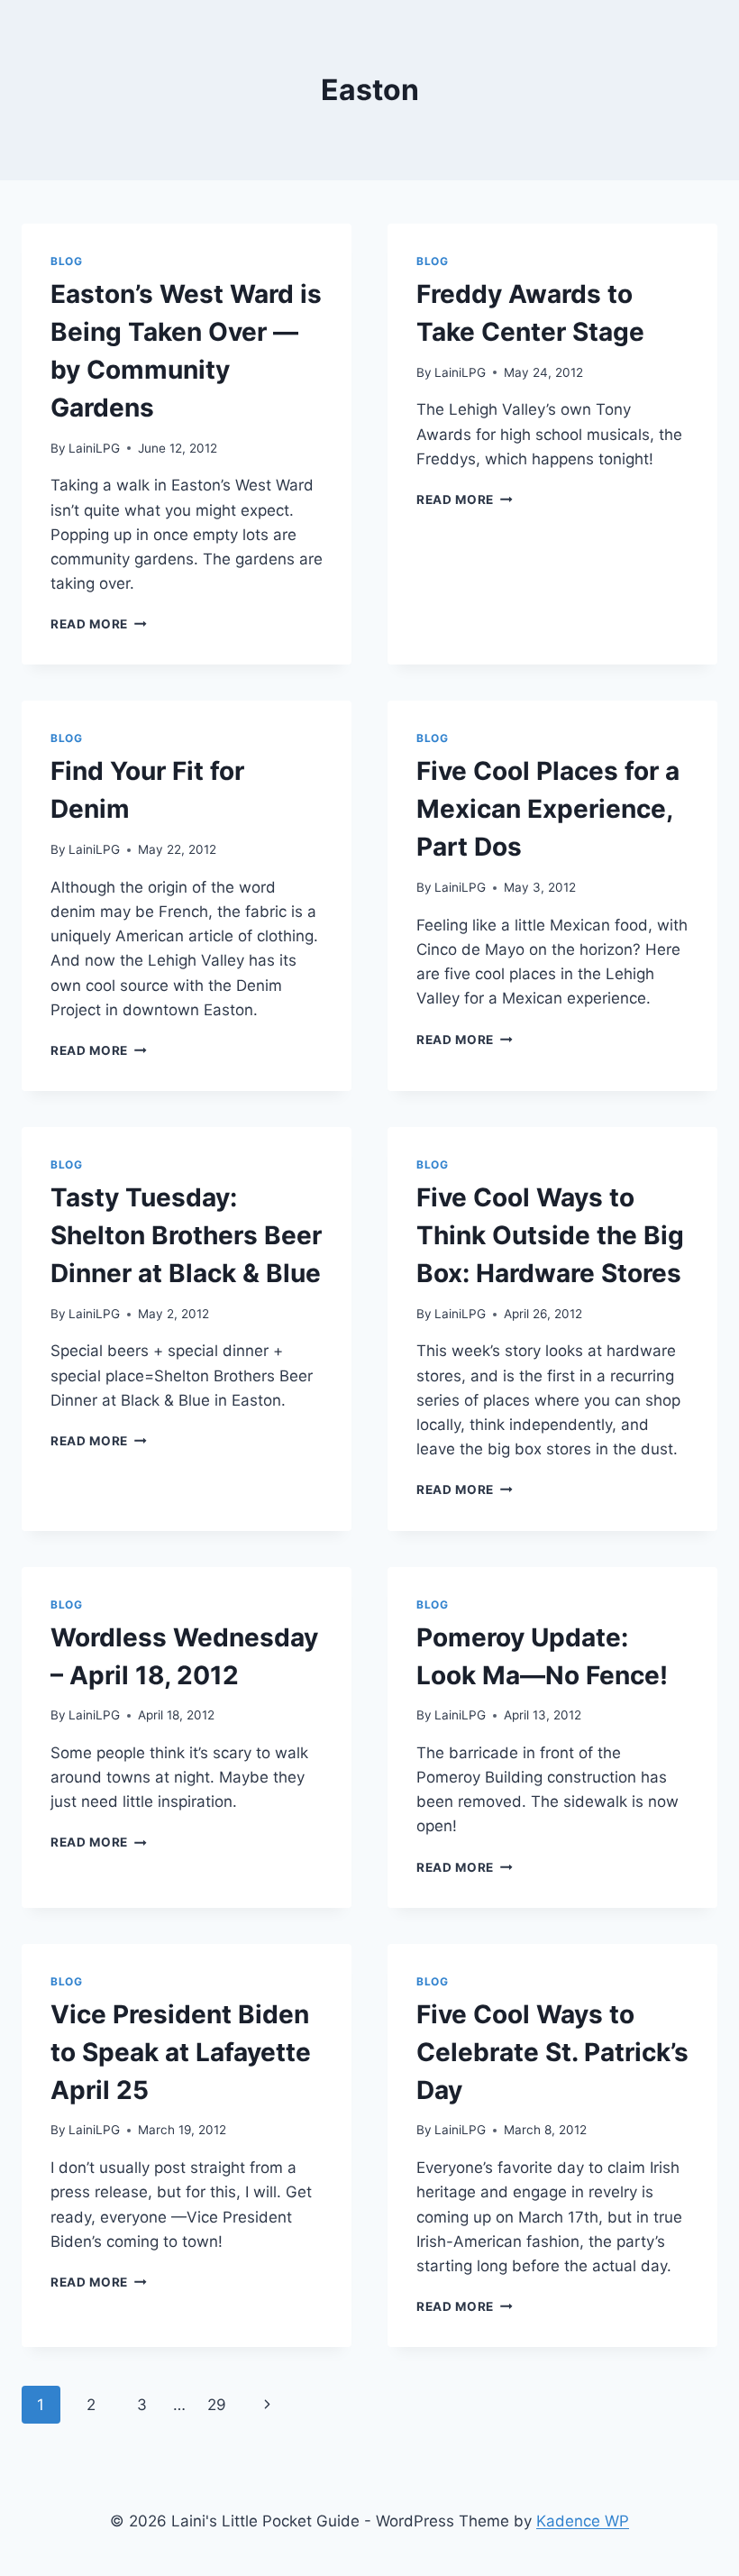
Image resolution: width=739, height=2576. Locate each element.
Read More (99, 624)
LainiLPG (94, 448)
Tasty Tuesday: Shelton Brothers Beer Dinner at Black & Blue (186, 1235)
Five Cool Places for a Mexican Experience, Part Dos (548, 809)
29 (217, 2405)
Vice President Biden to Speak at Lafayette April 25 (181, 2052)
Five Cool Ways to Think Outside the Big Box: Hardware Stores (550, 1235)
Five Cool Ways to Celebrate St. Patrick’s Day (552, 2052)
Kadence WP (583, 2521)
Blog (66, 261)
